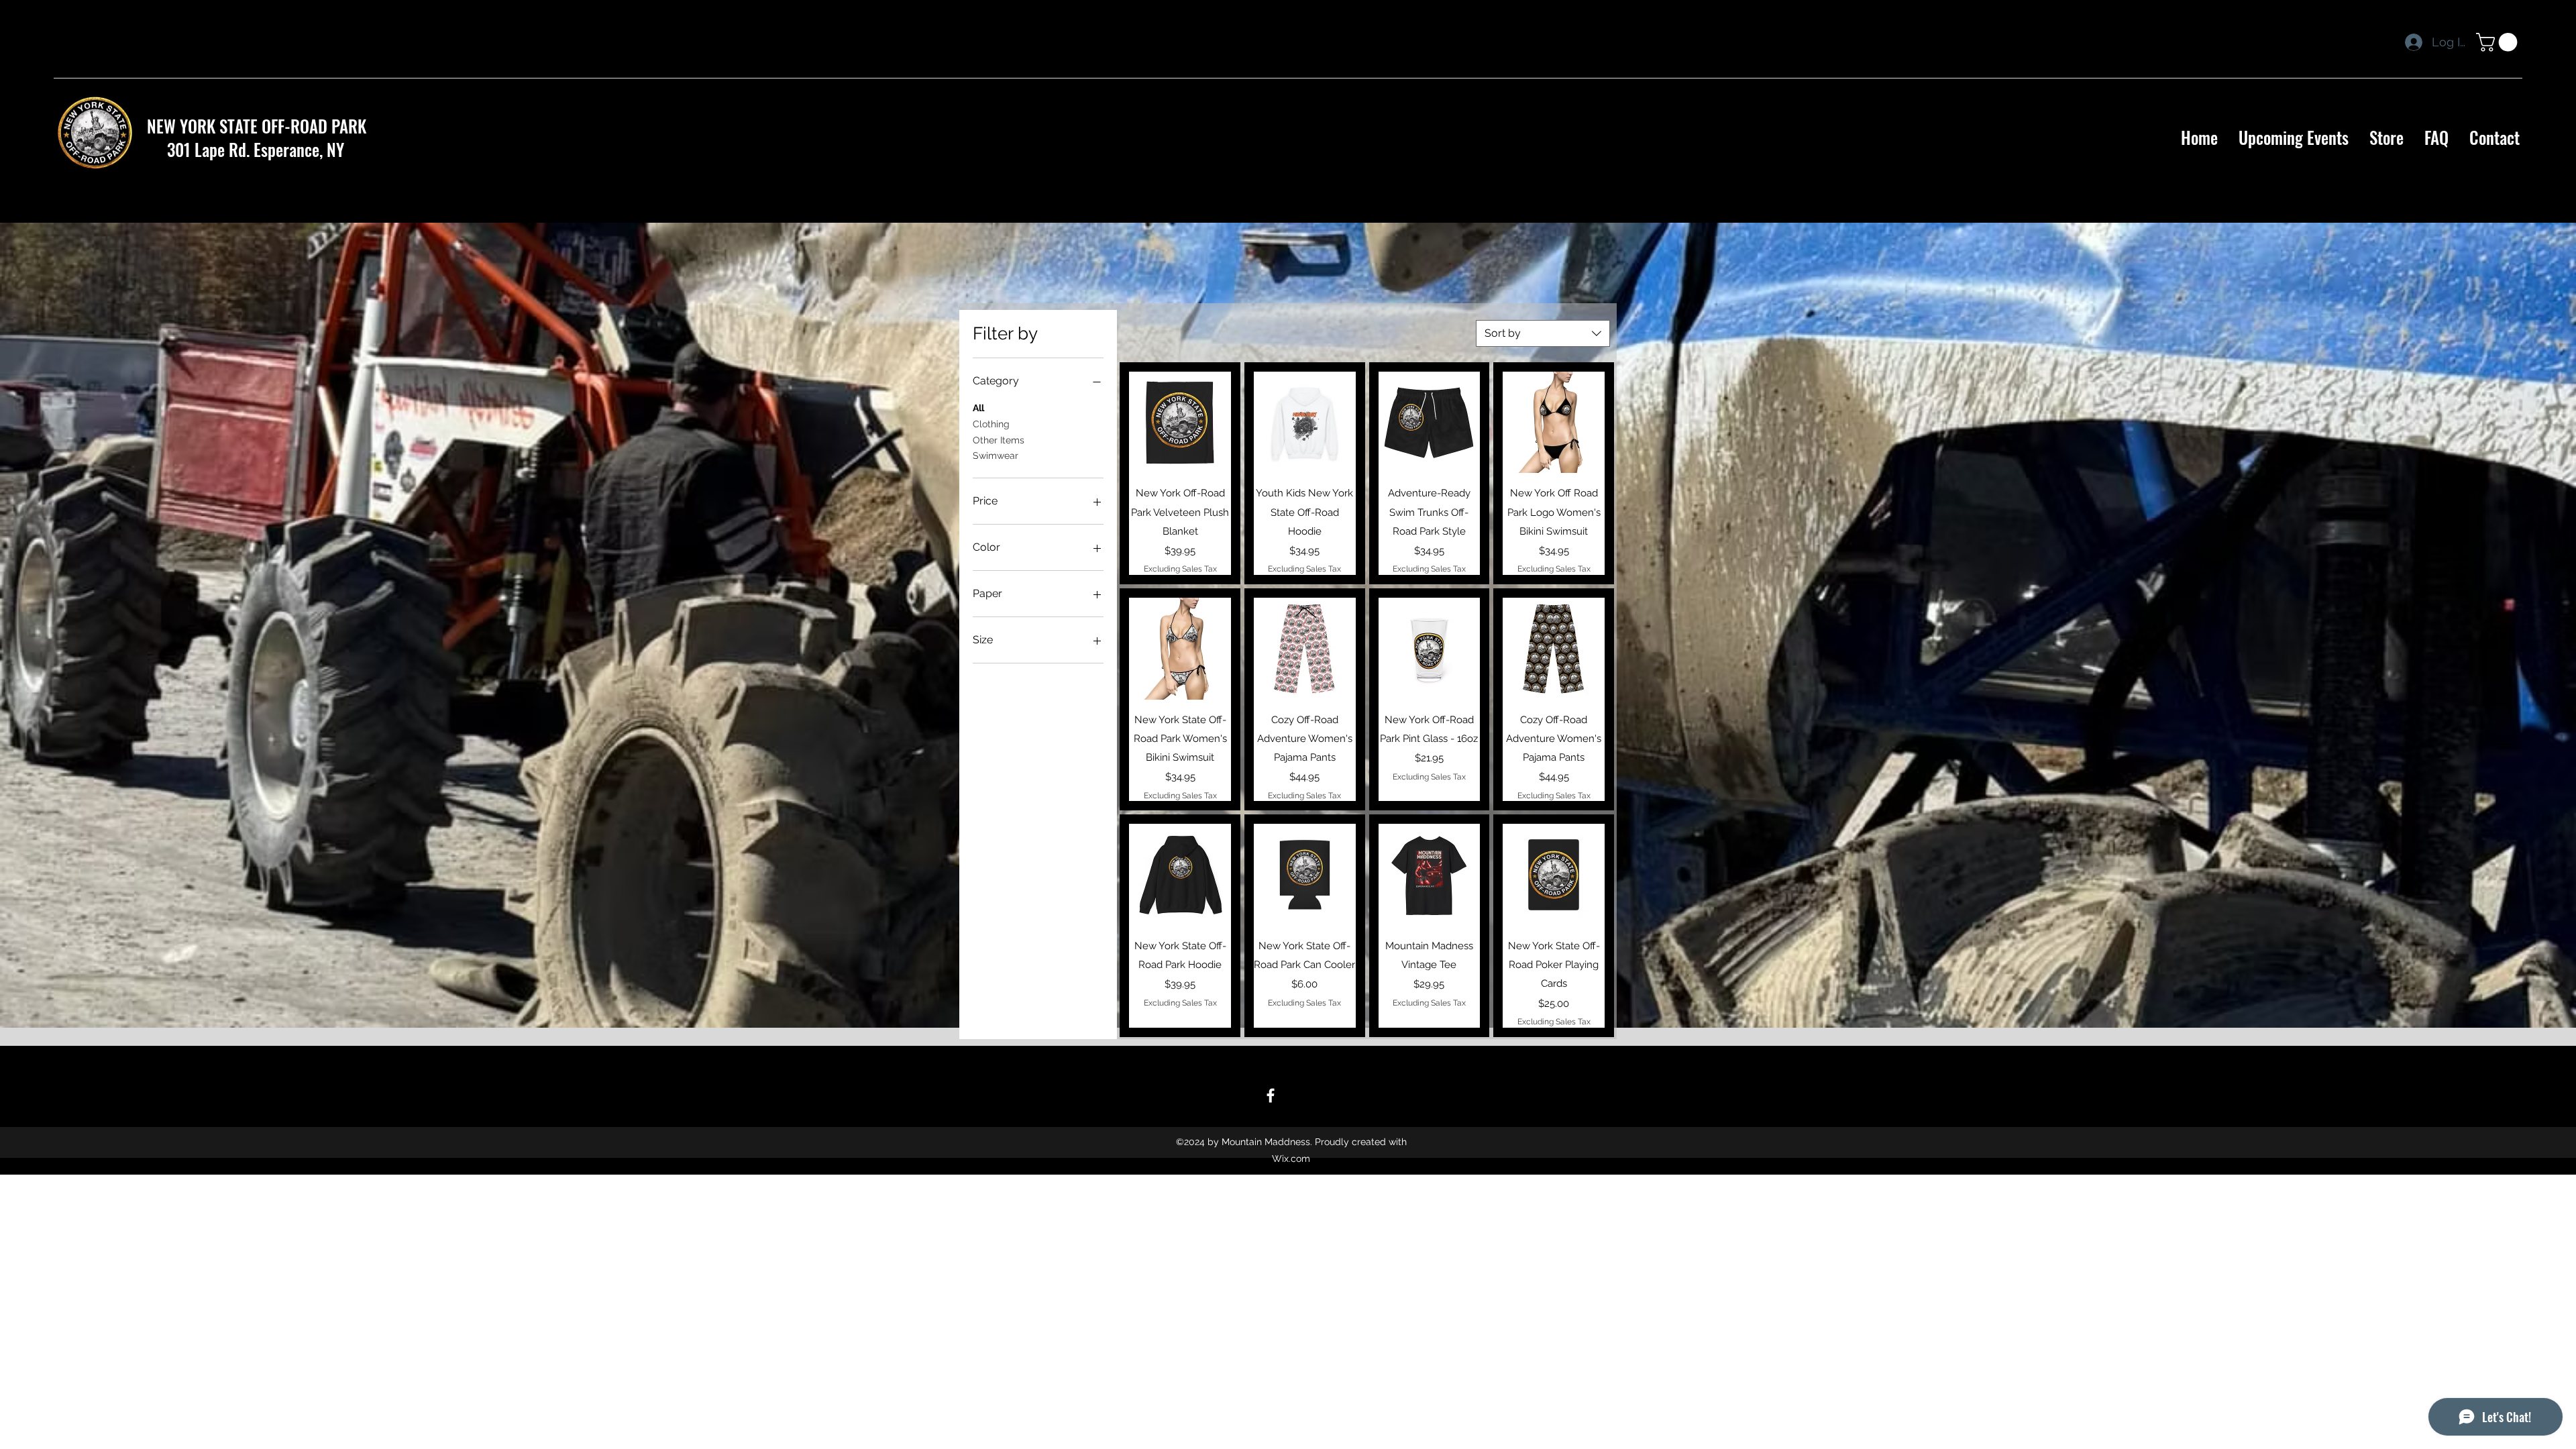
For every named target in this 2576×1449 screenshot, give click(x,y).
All (978, 408)
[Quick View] (1180, 423)
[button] (2499, 42)
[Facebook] (1271, 1095)
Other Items (999, 440)
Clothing (991, 424)
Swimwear (996, 455)
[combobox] (1543, 333)
